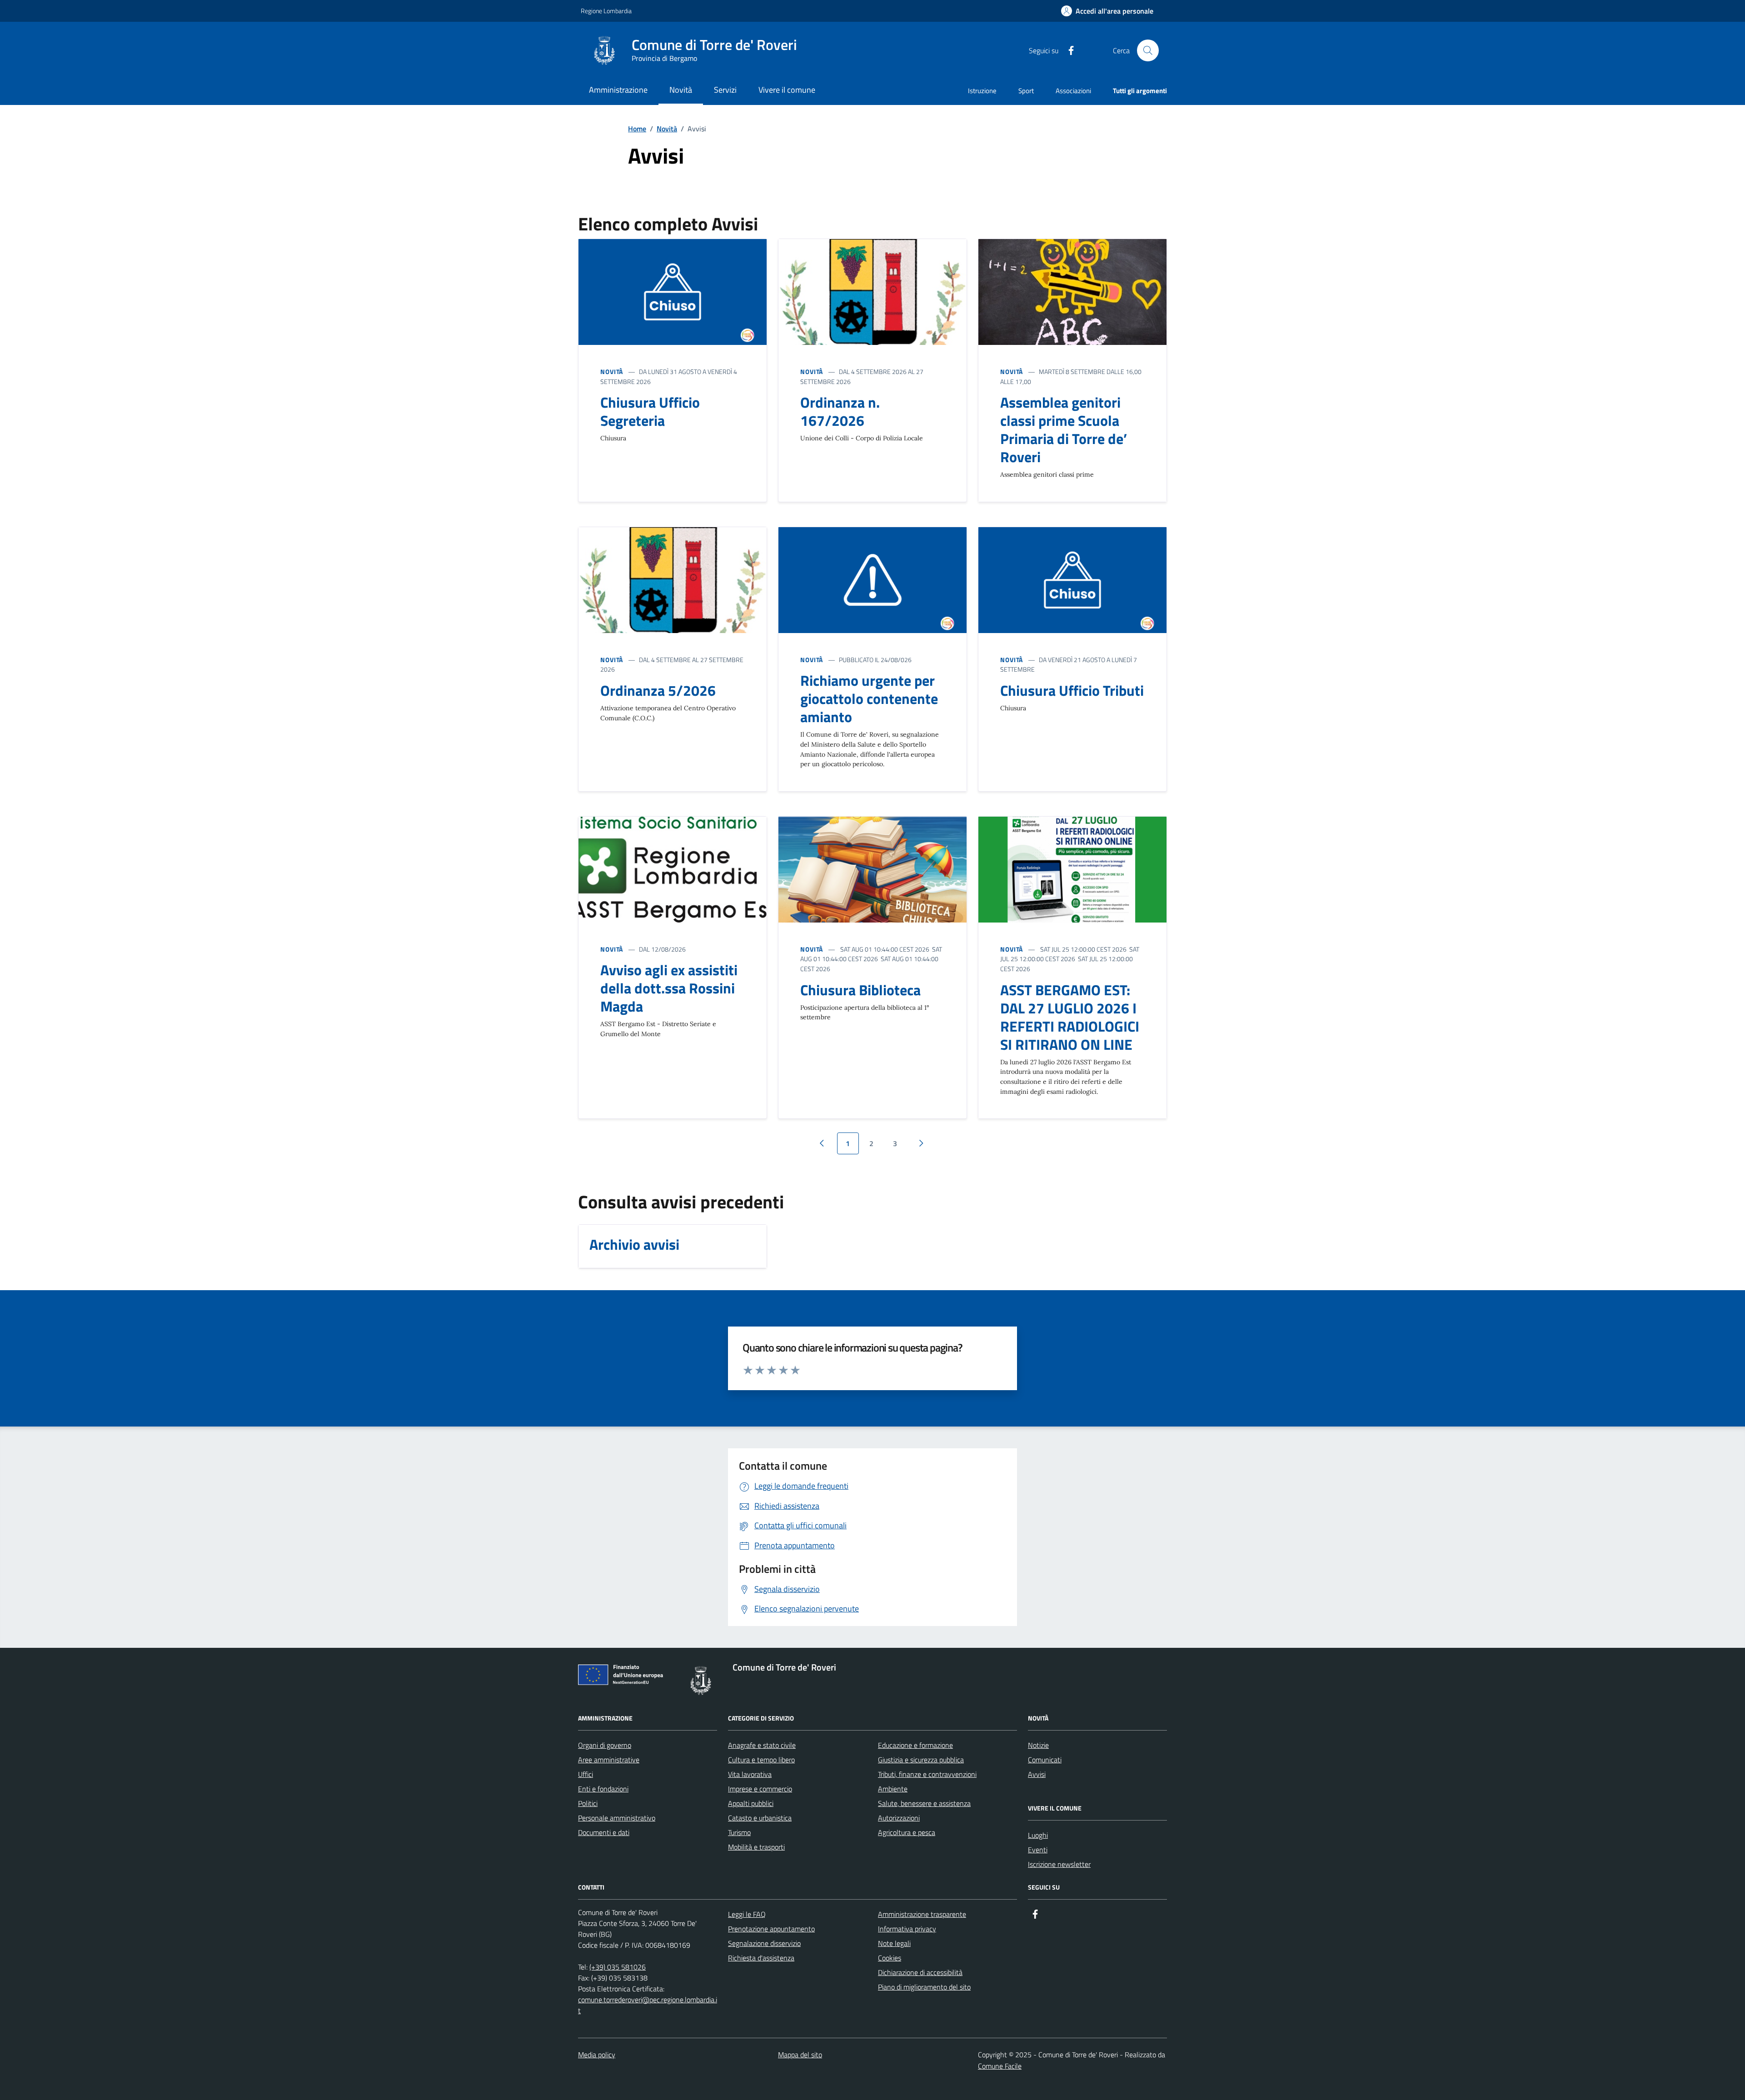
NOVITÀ (612, 372)
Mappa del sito (800, 2055)
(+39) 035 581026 (618, 1967)
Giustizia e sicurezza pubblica (921, 1760)
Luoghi (1038, 1835)
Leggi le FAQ (747, 1914)
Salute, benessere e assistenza (924, 1803)
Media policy (597, 2055)
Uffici (586, 1774)
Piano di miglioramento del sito (924, 1987)
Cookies (890, 1958)
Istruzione (982, 91)
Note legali (894, 1943)
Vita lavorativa (750, 1774)
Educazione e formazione (915, 1745)
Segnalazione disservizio (764, 1943)
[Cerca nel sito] (1148, 50)
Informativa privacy (907, 1929)
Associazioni (1073, 91)
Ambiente (893, 1789)
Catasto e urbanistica (760, 1818)
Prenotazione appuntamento (771, 1929)
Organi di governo (605, 1745)
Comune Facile (1000, 2066)
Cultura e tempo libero (761, 1760)
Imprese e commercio (760, 1789)
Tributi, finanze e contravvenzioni (927, 1774)
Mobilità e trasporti (756, 1847)
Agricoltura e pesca (907, 1832)
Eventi (1038, 1850)
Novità (667, 129)
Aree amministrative (609, 1760)
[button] (1107, 11)
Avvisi (1037, 1774)
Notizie (1038, 1745)
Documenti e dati (604, 1832)
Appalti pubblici (751, 1803)
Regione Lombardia (606, 11)
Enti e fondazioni (603, 1789)
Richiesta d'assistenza (761, 1958)
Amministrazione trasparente (922, 1914)
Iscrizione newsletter (1059, 1864)
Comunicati (1045, 1760)
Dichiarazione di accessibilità (920, 1972)
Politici (588, 1803)
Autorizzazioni (899, 1818)
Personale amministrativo (617, 1818)
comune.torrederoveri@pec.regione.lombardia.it (648, 2005)
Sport (1026, 91)
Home (637, 129)
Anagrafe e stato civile (762, 1745)
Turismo (739, 1832)
